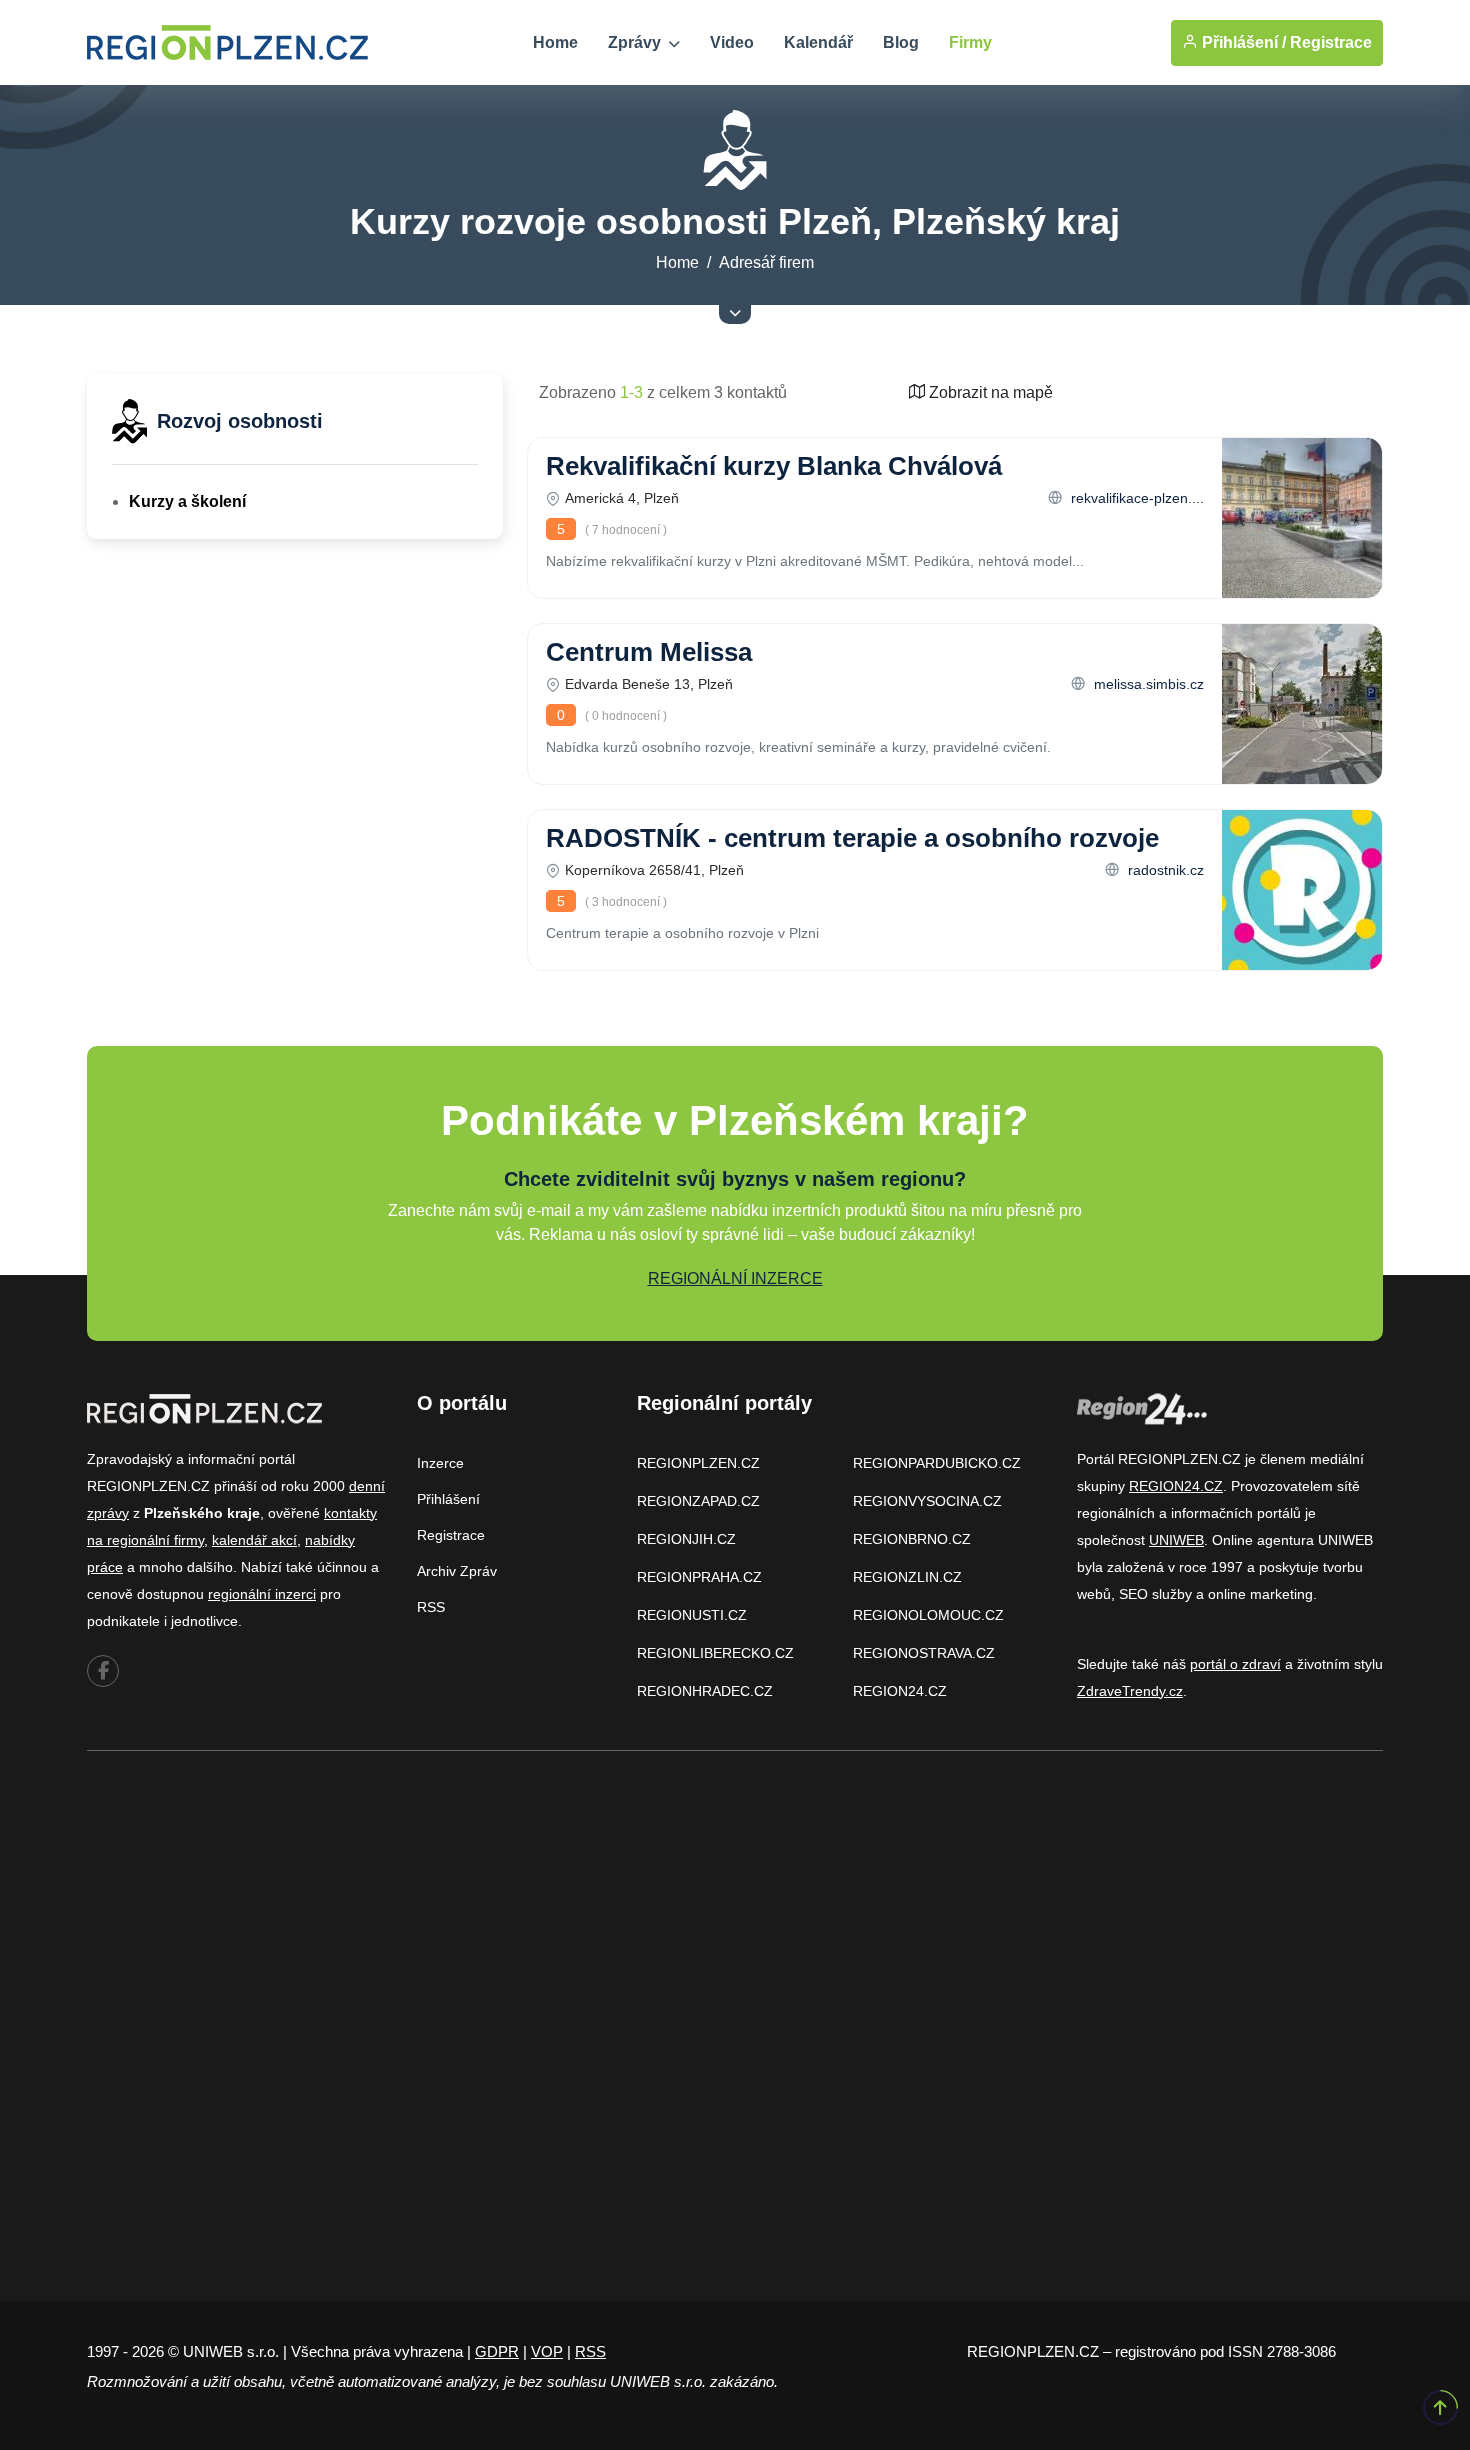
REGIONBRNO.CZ (912, 1539)
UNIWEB (1176, 1540)
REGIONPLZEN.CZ (698, 1463)
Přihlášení (448, 1499)
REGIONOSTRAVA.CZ (924, 1653)
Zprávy (636, 42)
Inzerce (440, 1463)
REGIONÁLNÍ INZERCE (735, 1278)
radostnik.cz (1164, 870)
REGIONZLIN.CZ (907, 1577)
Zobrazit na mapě (989, 392)
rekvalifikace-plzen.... (1135, 498)
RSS (431, 1607)
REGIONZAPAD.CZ (698, 1501)
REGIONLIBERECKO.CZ (715, 1653)
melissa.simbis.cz (1147, 684)
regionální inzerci (262, 1594)
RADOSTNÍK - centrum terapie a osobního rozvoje (852, 838)
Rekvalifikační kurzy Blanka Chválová (774, 466)
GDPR (497, 2351)
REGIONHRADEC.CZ (705, 1691)
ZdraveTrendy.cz (1130, 1691)
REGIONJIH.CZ (686, 1539)
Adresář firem (766, 262)
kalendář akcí (254, 1540)
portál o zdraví (1235, 1664)
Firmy (970, 42)
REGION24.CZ (900, 1691)
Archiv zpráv (457, 1571)
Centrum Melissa (649, 652)
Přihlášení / (1242, 42)
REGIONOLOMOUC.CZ (928, 1615)
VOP (547, 2351)
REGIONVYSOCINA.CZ (927, 1501)
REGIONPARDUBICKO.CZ (937, 1463)
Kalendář (818, 42)
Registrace (1331, 42)
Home (555, 42)
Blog (901, 42)
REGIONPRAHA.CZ (699, 1577)
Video (732, 42)
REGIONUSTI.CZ (692, 1615)
